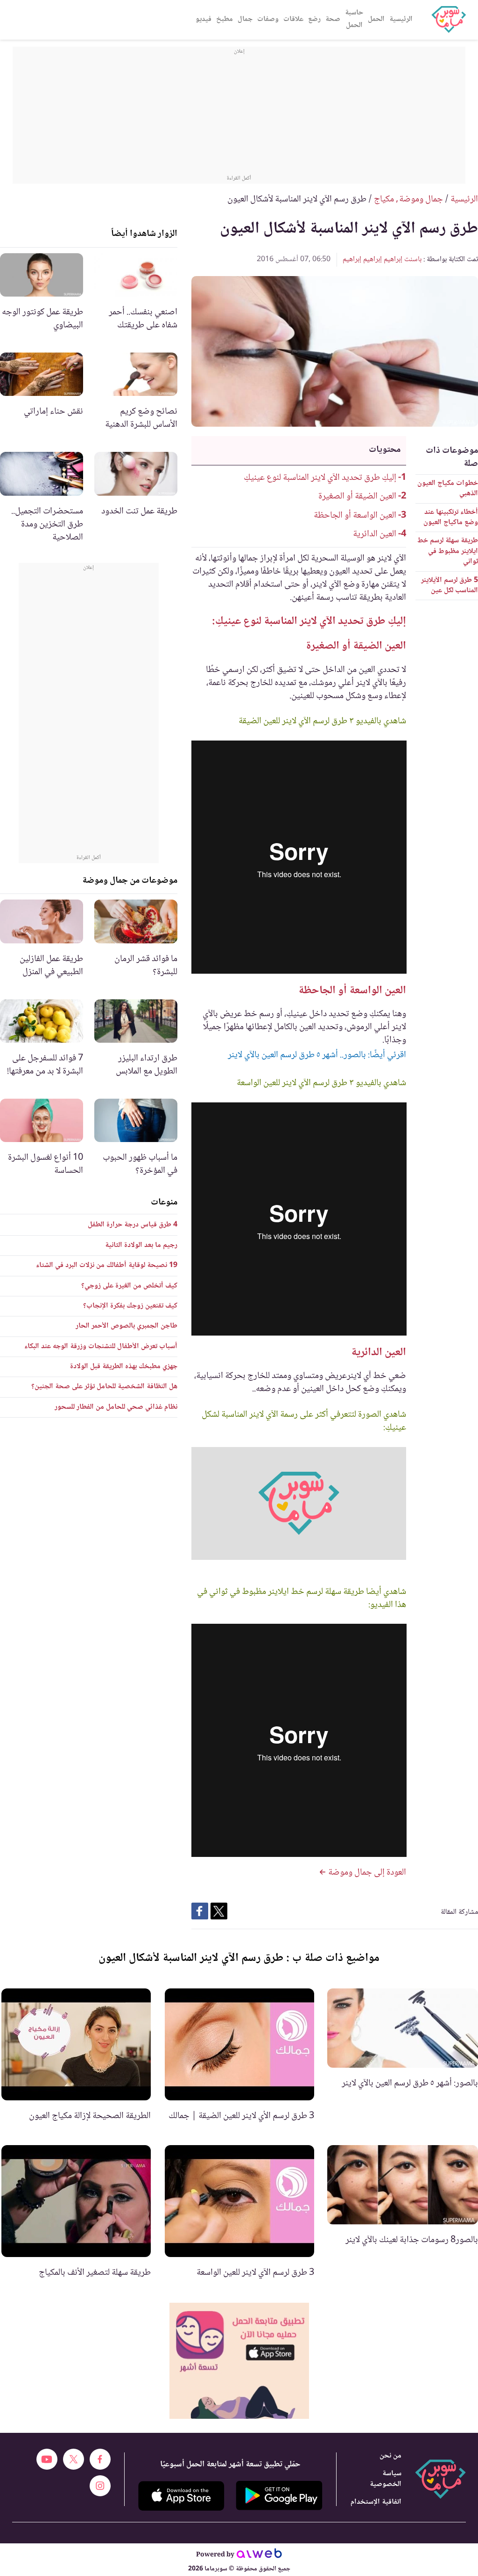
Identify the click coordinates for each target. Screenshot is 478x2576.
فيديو (204, 19)
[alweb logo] (259, 2555)
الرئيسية (401, 19)
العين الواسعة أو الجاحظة (355, 516)
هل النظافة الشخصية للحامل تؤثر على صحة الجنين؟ (104, 1387)
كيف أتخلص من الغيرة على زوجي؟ (129, 1286)
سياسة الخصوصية (386, 2479)
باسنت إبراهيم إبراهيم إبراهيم (382, 260)
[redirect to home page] (449, 20)
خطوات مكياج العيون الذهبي (448, 488)
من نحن (390, 2456)
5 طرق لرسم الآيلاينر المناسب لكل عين (450, 585)
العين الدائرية (375, 534)
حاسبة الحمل (354, 19)
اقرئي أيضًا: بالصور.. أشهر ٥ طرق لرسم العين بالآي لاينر (317, 1055)
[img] (239, 2361)
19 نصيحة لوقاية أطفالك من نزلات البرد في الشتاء (107, 1265)
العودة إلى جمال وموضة (366, 1873)
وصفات (268, 19)
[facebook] (100, 2459)
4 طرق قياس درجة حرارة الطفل (133, 1225)
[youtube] (47, 2459)
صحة (333, 19)
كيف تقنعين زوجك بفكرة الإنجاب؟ (130, 1306)
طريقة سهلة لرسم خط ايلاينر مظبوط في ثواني (448, 551)
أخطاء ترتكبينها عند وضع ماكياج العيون (451, 517)
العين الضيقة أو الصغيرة (357, 497)
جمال (245, 19)
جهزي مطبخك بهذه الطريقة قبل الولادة (124, 1367)
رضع (314, 19)
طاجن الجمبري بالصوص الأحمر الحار (127, 1326)
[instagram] (100, 2486)
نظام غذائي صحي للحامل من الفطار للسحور (116, 1407)
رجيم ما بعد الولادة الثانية (141, 1245)
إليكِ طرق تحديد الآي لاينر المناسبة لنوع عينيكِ (320, 478)
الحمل (376, 19)
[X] (74, 2459)
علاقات (293, 19)
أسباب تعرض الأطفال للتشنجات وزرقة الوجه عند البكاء (101, 1347)
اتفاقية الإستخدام (376, 2502)
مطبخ (225, 19)
